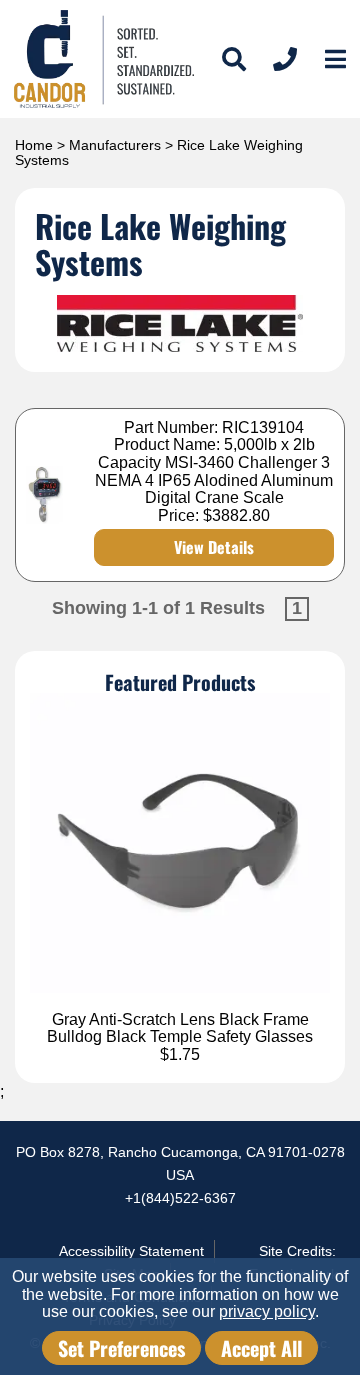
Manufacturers (115, 145)
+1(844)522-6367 (180, 1198)
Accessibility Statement (131, 1251)
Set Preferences (121, 1348)
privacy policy (267, 1311)
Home (34, 145)
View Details (214, 547)
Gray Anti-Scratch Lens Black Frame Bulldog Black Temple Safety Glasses (180, 1028)
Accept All (261, 1348)
